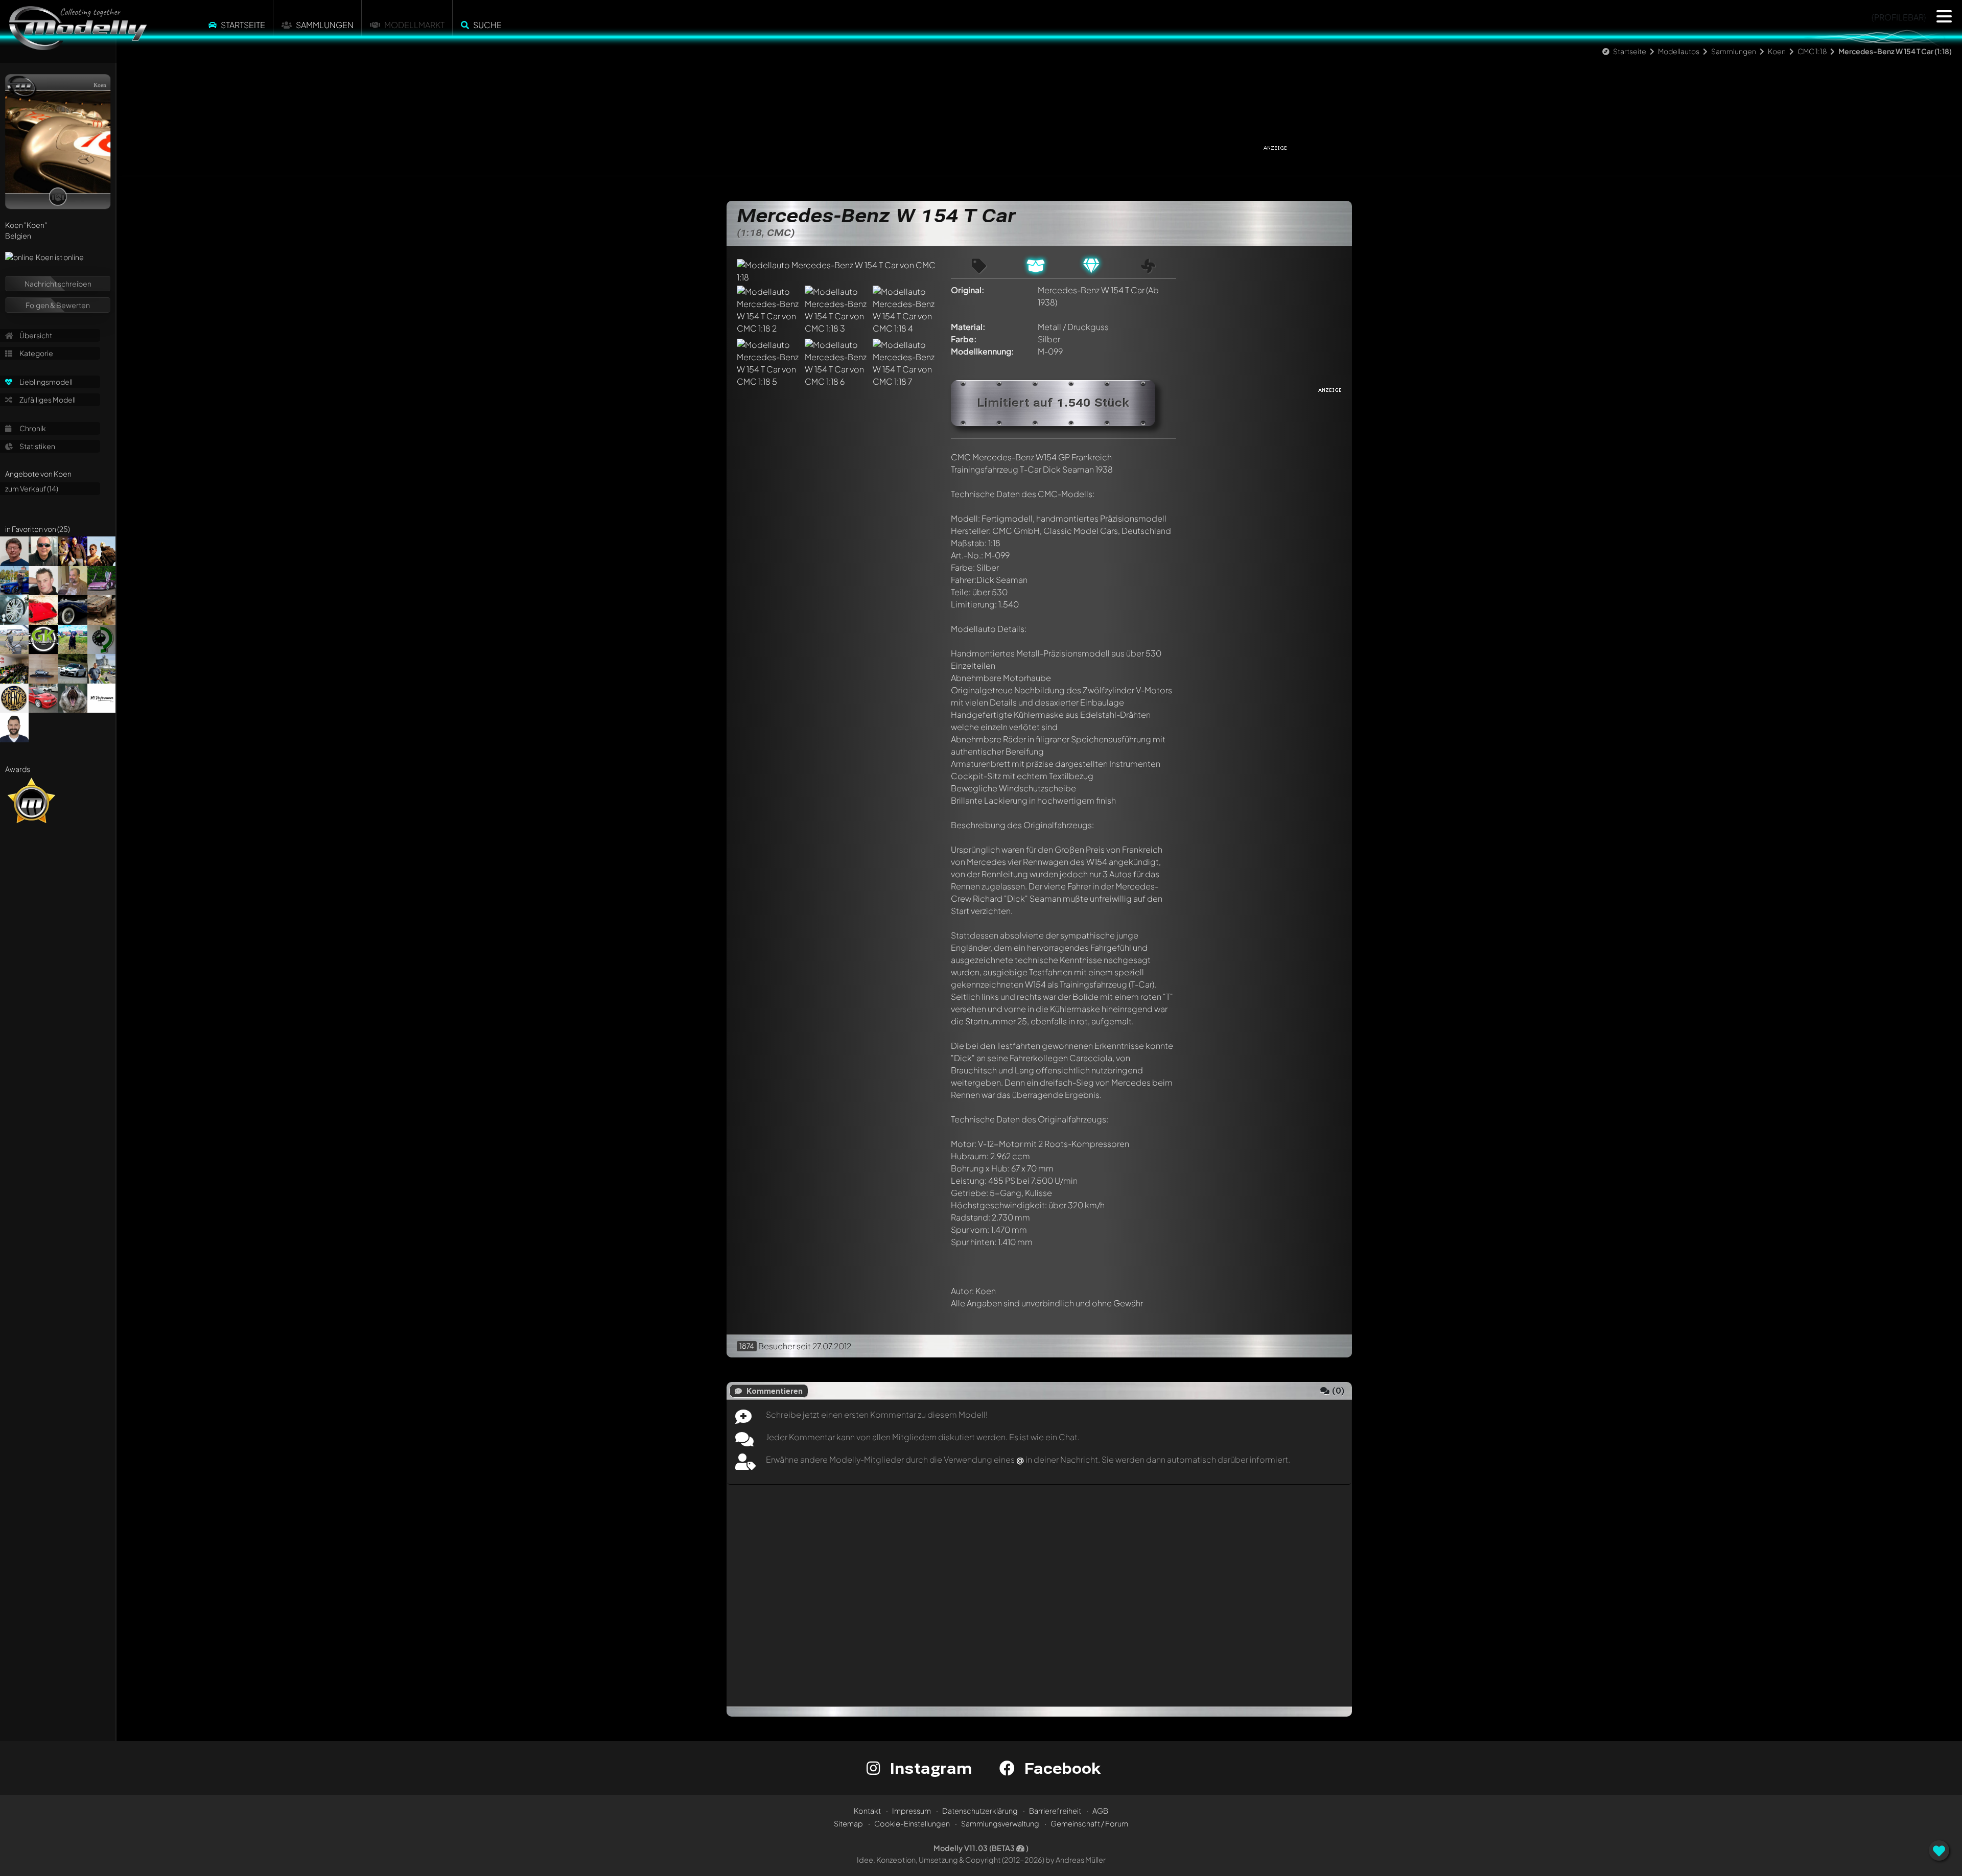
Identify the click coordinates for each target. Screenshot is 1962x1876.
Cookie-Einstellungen (912, 1823)
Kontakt (867, 1811)
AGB (1100, 1811)
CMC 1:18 (1812, 51)
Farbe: (964, 339)
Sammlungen (325, 25)
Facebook (1060, 1768)
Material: (968, 327)
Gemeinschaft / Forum (1089, 1823)
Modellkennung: (983, 351)
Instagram (929, 1768)
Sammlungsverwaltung (1000, 1823)
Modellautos (1679, 51)
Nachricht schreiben (58, 284)
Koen (1777, 51)
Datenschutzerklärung (980, 1811)
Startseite (243, 25)
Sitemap (848, 1823)
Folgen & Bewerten (58, 305)
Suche (487, 25)
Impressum (912, 1811)
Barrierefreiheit (1055, 1811)
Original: (968, 290)
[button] (1944, 16)
